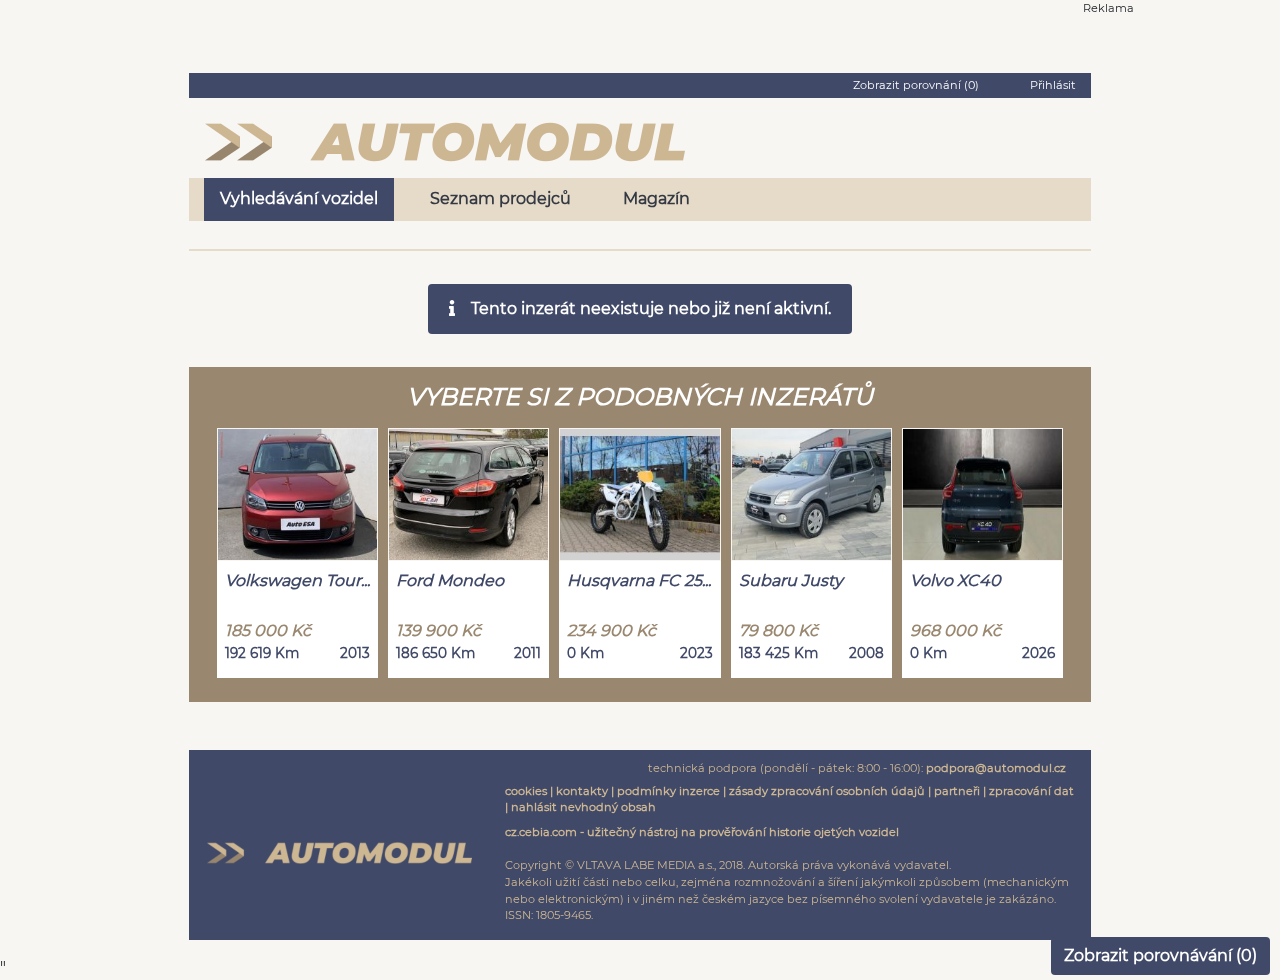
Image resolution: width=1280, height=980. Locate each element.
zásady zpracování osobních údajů (827, 791)
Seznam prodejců (500, 198)
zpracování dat (1031, 791)
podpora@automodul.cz (996, 768)
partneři (957, 791)
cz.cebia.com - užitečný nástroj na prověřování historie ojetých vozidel (702, 832)
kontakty (582, 791)
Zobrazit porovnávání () (1160, 955)
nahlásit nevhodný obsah (583, 807)
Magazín (656, 198)
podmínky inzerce (668, 791)
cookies (526, 791)
